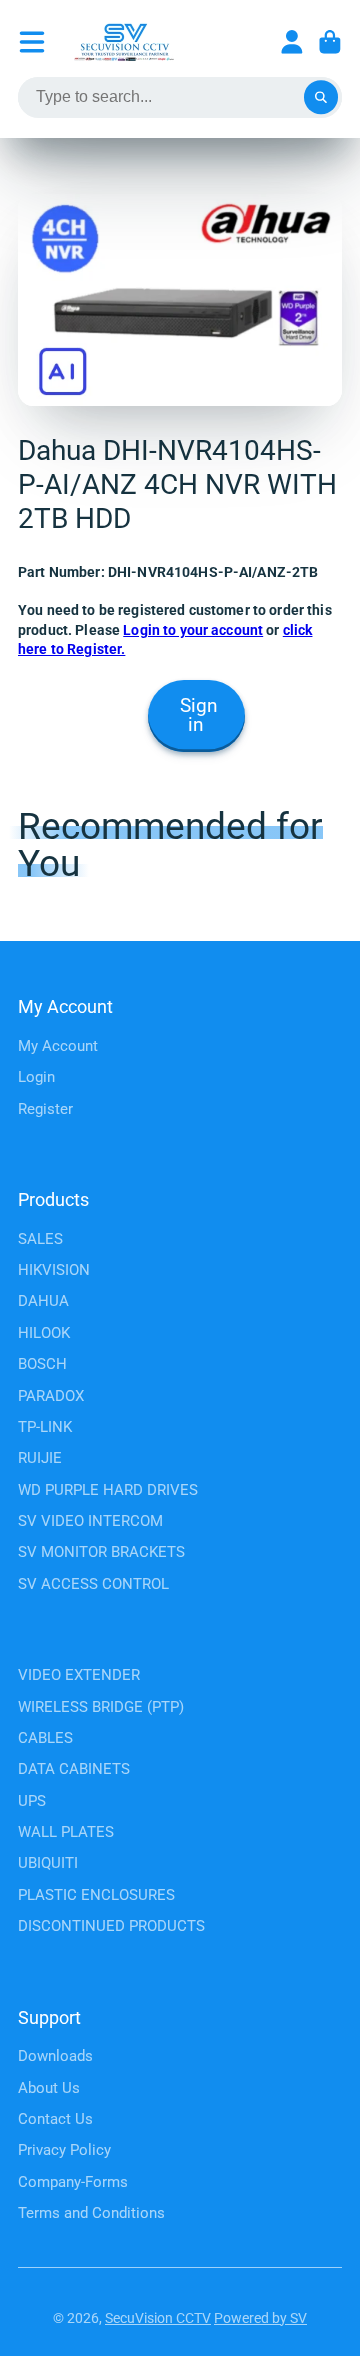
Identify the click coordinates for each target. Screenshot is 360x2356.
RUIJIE (40, 1458)
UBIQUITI (48, 1863)
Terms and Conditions (91, 2213)
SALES (40, 1239)
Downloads (55, 2056)
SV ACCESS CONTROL (93, 1584)
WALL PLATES (66, 1832)
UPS (32, 1801)
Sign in (199, 715)
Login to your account (193, 630)
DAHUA (43, 1301)
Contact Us (55, 2119)
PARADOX (51, 1396)
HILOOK (44, 1333)
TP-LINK (45, 1427)
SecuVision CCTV (158, 2318)
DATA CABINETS (74, 1769)
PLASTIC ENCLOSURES (96, 1895)
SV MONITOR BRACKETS (101, 1552)
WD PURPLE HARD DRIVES (108, 1490)
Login (36, 1077)
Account (292, 42)
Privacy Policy (64, 2150)
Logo (124, 42)
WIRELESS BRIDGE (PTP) (101, 1707)
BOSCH (42, 1364)
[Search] (321, 98)
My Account (58, 1046)
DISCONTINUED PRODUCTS (111, 1926)
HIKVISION (54, 1270)
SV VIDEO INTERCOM (90, 1521)
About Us (49, 2088)
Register (45, 1109)
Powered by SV (260, 2318)
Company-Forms (73, 2182)
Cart (330, 42)
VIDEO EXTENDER (79, 1675)
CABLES (45, 1738)
